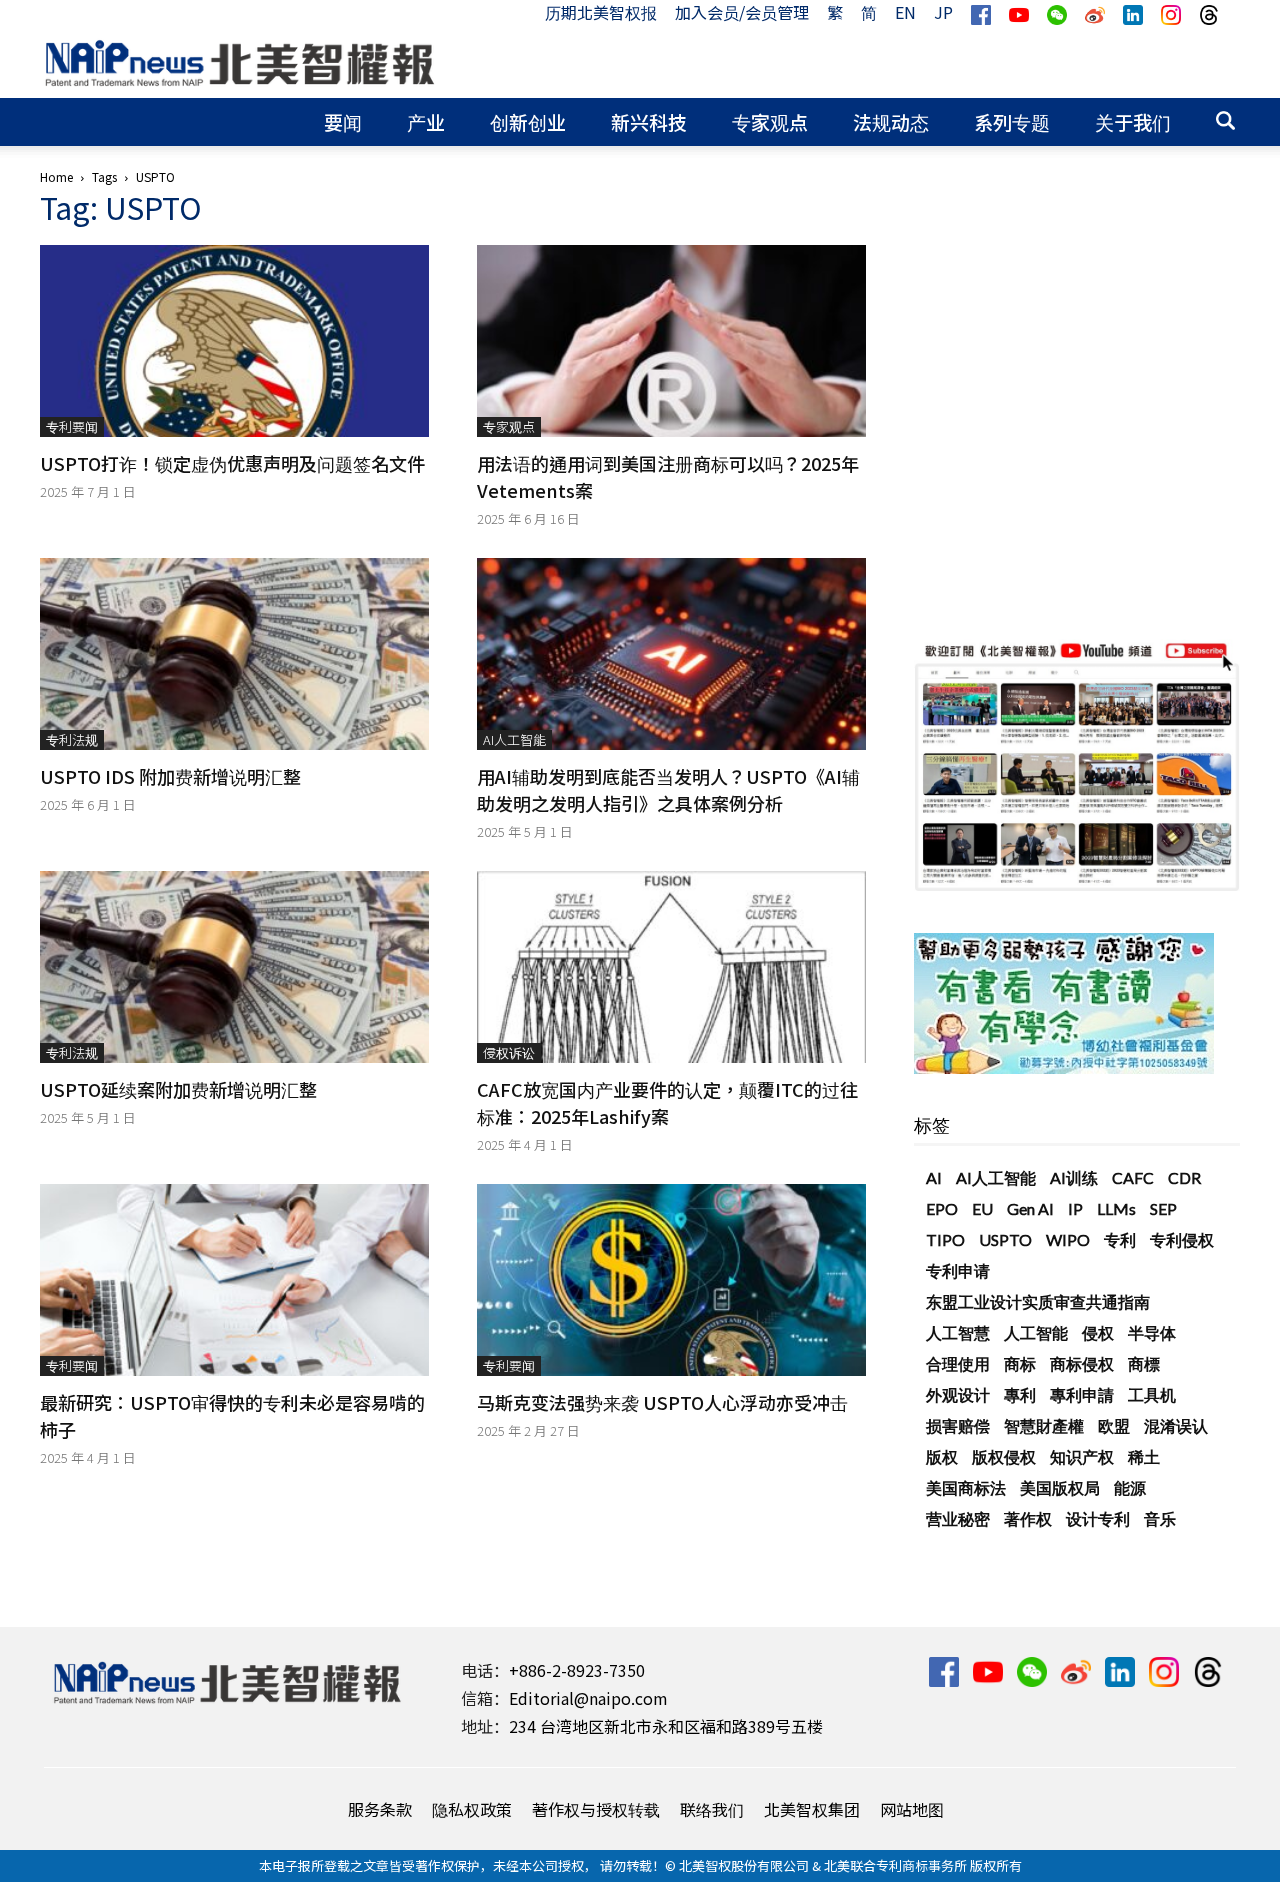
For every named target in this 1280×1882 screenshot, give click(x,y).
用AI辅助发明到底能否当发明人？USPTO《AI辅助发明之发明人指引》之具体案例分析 (668, 789)
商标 (1020, 1363)
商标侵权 (1082, 1363)
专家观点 (770, 121)
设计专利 (1098, 1518)
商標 (1144, 1363)
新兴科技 (649, 121)
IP (1075, 1208)
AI (934, 1177)
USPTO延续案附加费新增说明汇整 (178, 1089)
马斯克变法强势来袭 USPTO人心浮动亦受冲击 (662, 1402)
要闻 (343, 121)
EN (905, 12)
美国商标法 (966, 1487)
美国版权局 (1060, 1487)
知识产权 (1082, 1456)
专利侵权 (1182, 1239)
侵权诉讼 (509, 1052)
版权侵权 (1004, 1456)
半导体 (1152, 1332)
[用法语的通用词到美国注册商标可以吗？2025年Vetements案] (671, 341)
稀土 (1144, 1456)
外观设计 (958, 1394)
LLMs (1116, 1208)
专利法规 (72, 739)
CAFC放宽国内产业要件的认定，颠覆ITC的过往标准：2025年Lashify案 (667, 1102)
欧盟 (1114, 1425)
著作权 (1028, 1518)
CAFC (1133, 1177)
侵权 (1098, 1332)
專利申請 (1082, 1394)
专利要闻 (72, 426)
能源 (1130, 1487)
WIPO (1068, 1239)
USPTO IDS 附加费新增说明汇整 (170, 776)
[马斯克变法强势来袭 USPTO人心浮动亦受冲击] (671, 1280)
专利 (1120, 1239)
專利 (1020, 1394)
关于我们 (1133, 121)
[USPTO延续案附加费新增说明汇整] (234, 967)
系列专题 (1012, 121)
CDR (1184, 1177)
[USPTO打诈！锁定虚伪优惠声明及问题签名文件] (234, 341)
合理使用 (958, 1363)
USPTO (1005, 1239)
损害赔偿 (958, 1425)
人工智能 (1036, 1332)
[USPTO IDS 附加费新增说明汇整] (234, 654)
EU (982, 1208)
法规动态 (891, 121)
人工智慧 (958, 1332)
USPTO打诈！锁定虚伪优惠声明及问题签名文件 (232, 463)
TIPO (945, 1239)
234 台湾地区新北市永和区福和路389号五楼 (666, 1726)
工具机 (1152, 1394)
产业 (426, 121)
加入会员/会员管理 (742, 12)
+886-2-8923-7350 (577, 1670)
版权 (942, 1456)
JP (943, 12)
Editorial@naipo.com (588, 1698)
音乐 (1160, 1518)
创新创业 (528, 121)
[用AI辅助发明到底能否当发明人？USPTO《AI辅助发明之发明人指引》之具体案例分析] (671, 654)
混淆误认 (1176, 1425)
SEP (1163, 1208)
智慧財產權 (1044, 1425)
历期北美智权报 (601, 12)
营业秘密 (958, 1518)
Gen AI (1030, 1208)
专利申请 (958, 1270)
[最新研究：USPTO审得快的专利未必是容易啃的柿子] (234, 1280)
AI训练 (1074, 1177)
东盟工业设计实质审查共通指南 (1038, 1301)
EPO (942, 1208)
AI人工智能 (514, 739)
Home (56, 176)
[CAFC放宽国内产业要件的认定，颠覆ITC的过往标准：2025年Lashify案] (671, 967)
